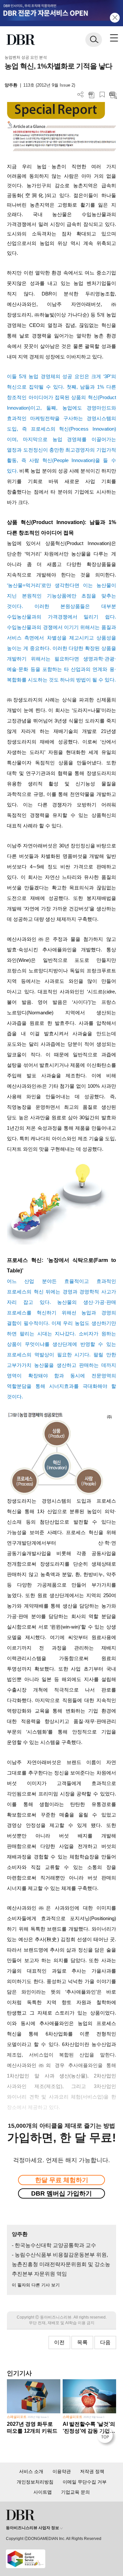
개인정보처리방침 (35, 2482)
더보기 (81, 95)
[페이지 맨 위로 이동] (107, 2437)
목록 (82, 2342)
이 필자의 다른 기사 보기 (36, 2285)
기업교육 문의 (75, 2492)
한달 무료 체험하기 (62, 2180)
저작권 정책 (92, 2471)
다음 (105, 2342)
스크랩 (102, 95)
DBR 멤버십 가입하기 (61, 2193)
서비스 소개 (31, 2471)
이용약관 (62, 2471)
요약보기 (113, 95)
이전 (59, 2342)
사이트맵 (43, 2492)
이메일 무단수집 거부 (85, 2482)
